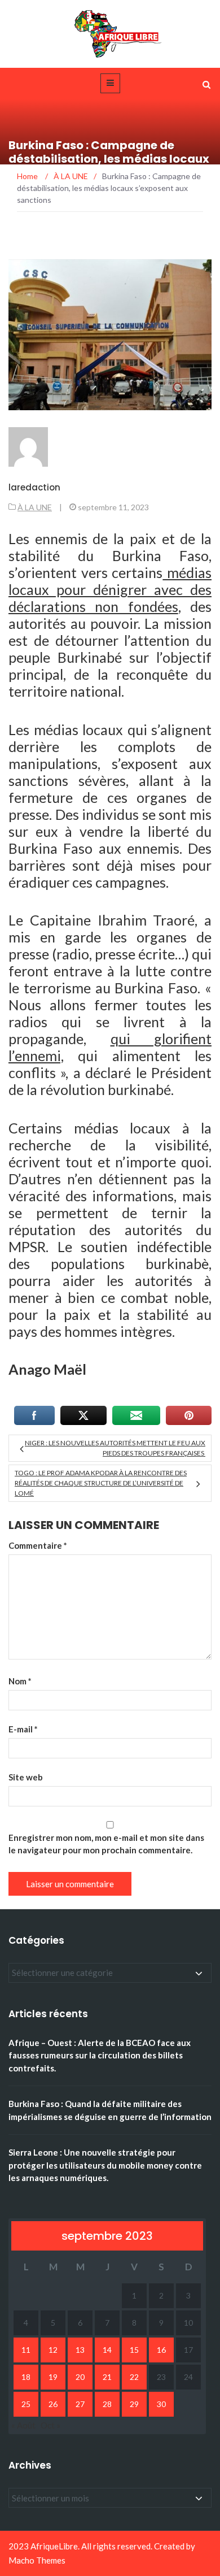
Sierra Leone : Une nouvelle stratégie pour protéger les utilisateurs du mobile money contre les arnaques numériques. (105, 2165)
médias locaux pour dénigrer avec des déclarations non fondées (110, 589)
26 (53, 2404)
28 (107, 2404)
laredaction (34, 487)
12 (53, 2350)
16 (161, 2350)
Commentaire (38, 1545)
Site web (26, 1777)
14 (107, 2350)
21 (107, 2377)
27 (80, 2404)
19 (53, 2377)
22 (134, 2377)
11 (26, 2350)
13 (80, 2350)
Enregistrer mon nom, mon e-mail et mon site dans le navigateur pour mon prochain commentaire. (106, 1844)
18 (26, 2377)
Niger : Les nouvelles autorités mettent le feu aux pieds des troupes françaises (115, 1448)
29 (134, 2404)
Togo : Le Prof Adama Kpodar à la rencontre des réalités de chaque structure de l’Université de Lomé (101, 1483)
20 (80, 2377)
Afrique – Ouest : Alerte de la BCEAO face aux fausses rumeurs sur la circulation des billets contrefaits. (100, 2055)
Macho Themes (37, 2560)
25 (26, 2404)
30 (161, 2404)
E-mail (23, 1729)
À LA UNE (35, 507)
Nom (20, 1681)
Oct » (50, 2425)
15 (134, 2350)
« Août (23, 2425)
